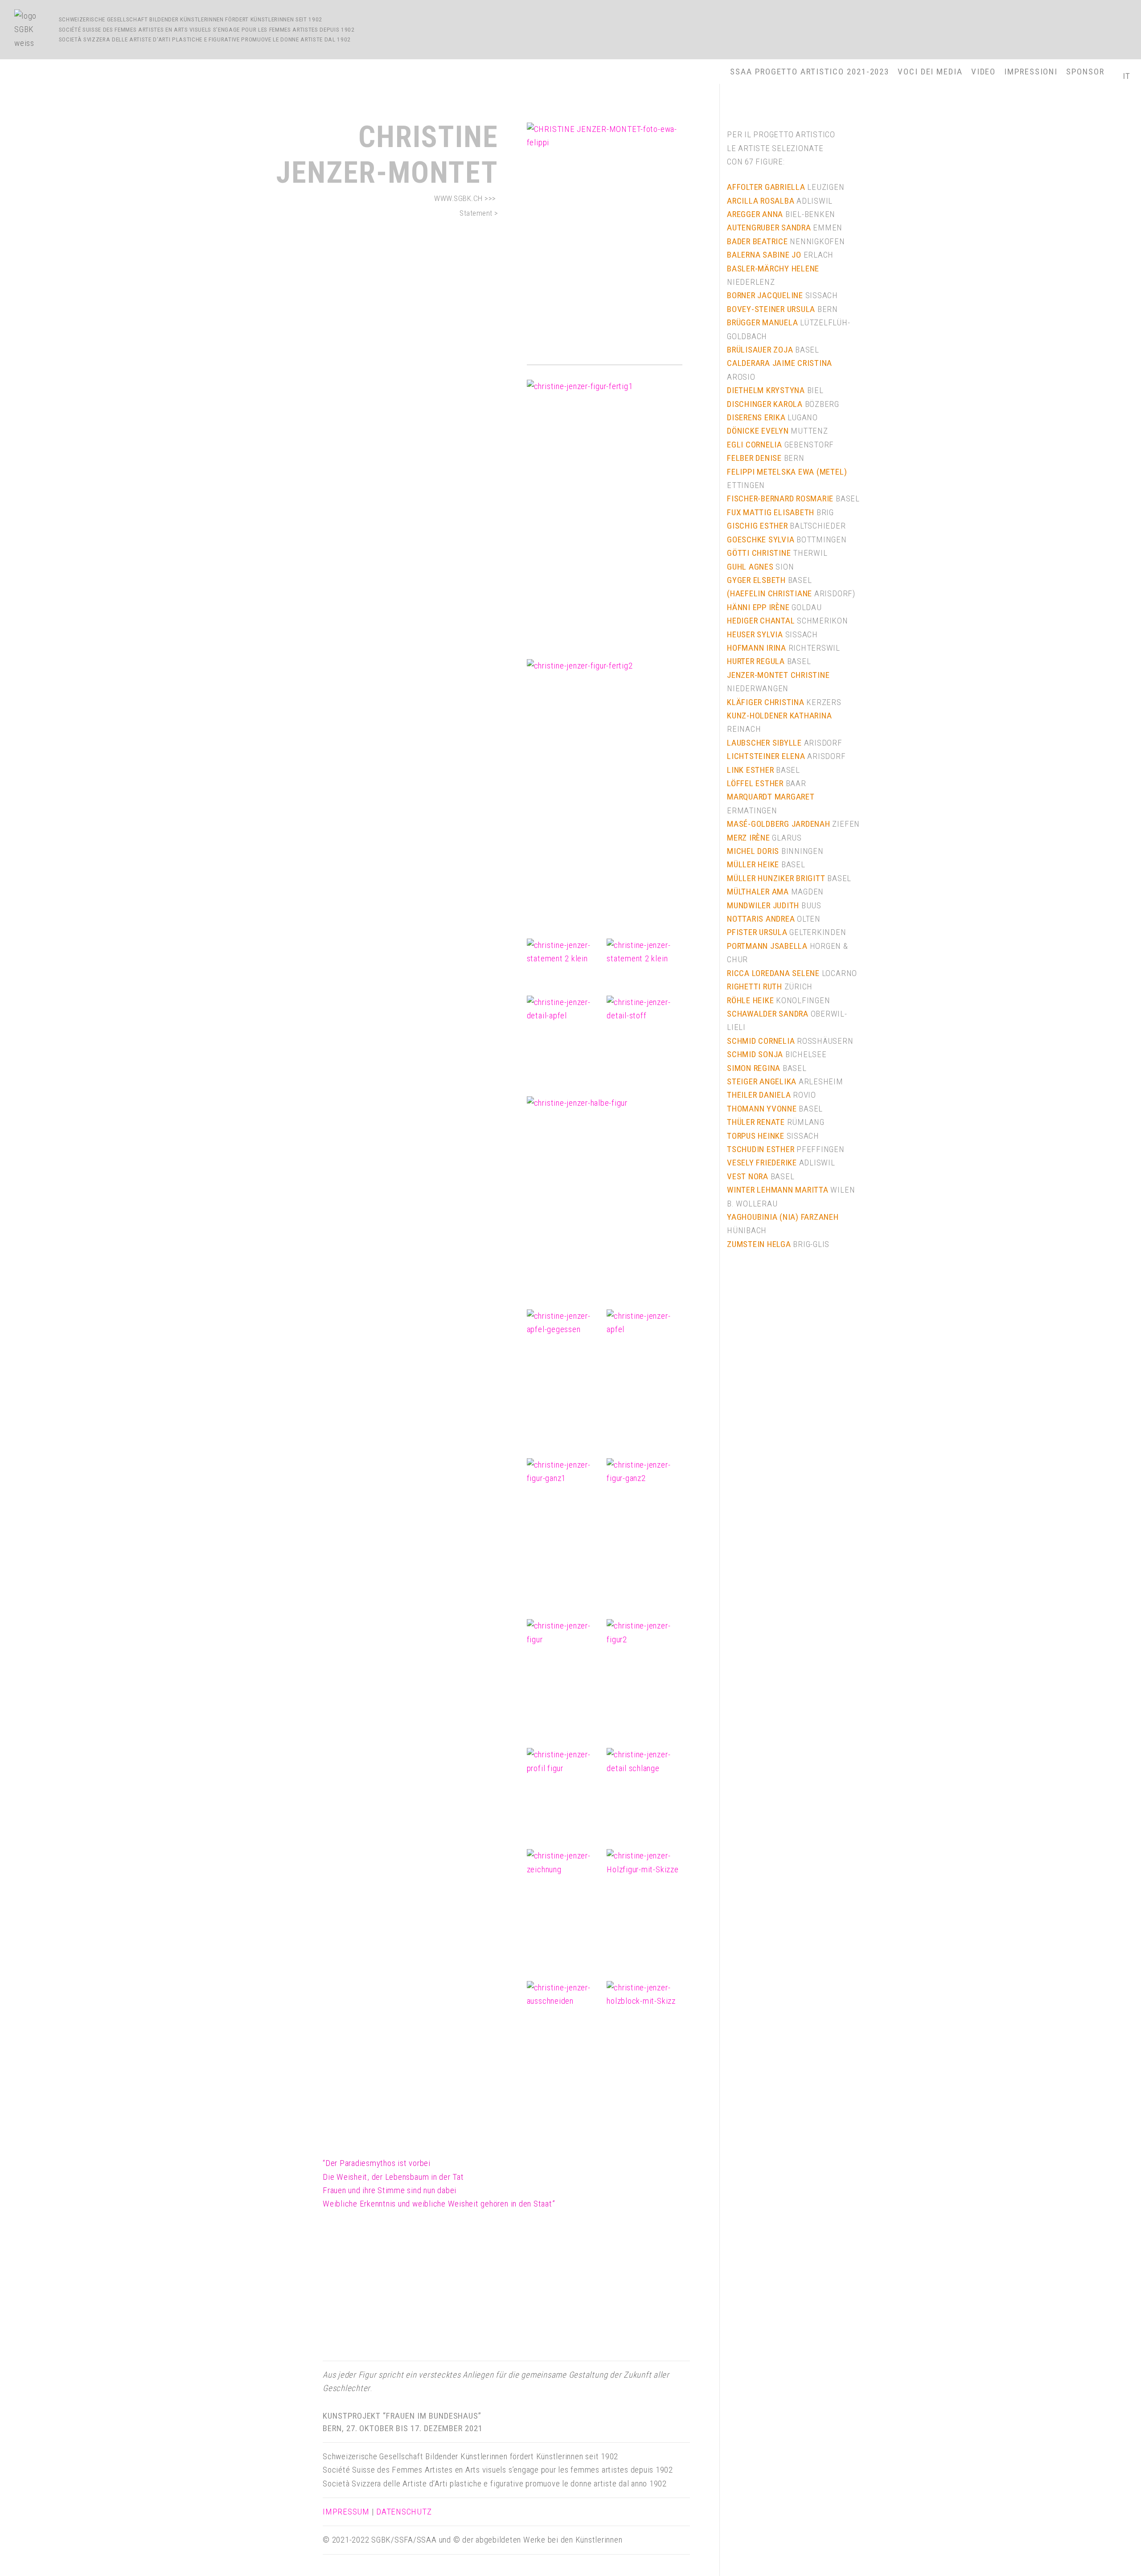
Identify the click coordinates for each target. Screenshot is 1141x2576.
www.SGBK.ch (458, 198)
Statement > (479, 213)
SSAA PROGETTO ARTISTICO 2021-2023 (810, 72)
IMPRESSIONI (1031, 72)
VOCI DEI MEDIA (930, 72)
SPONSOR (1085, 72)
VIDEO (984, 72)
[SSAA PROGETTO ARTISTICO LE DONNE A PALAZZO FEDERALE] (32, 30)
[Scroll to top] (1112, 2556)
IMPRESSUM (346, 2512)
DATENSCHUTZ (404, 2512)
